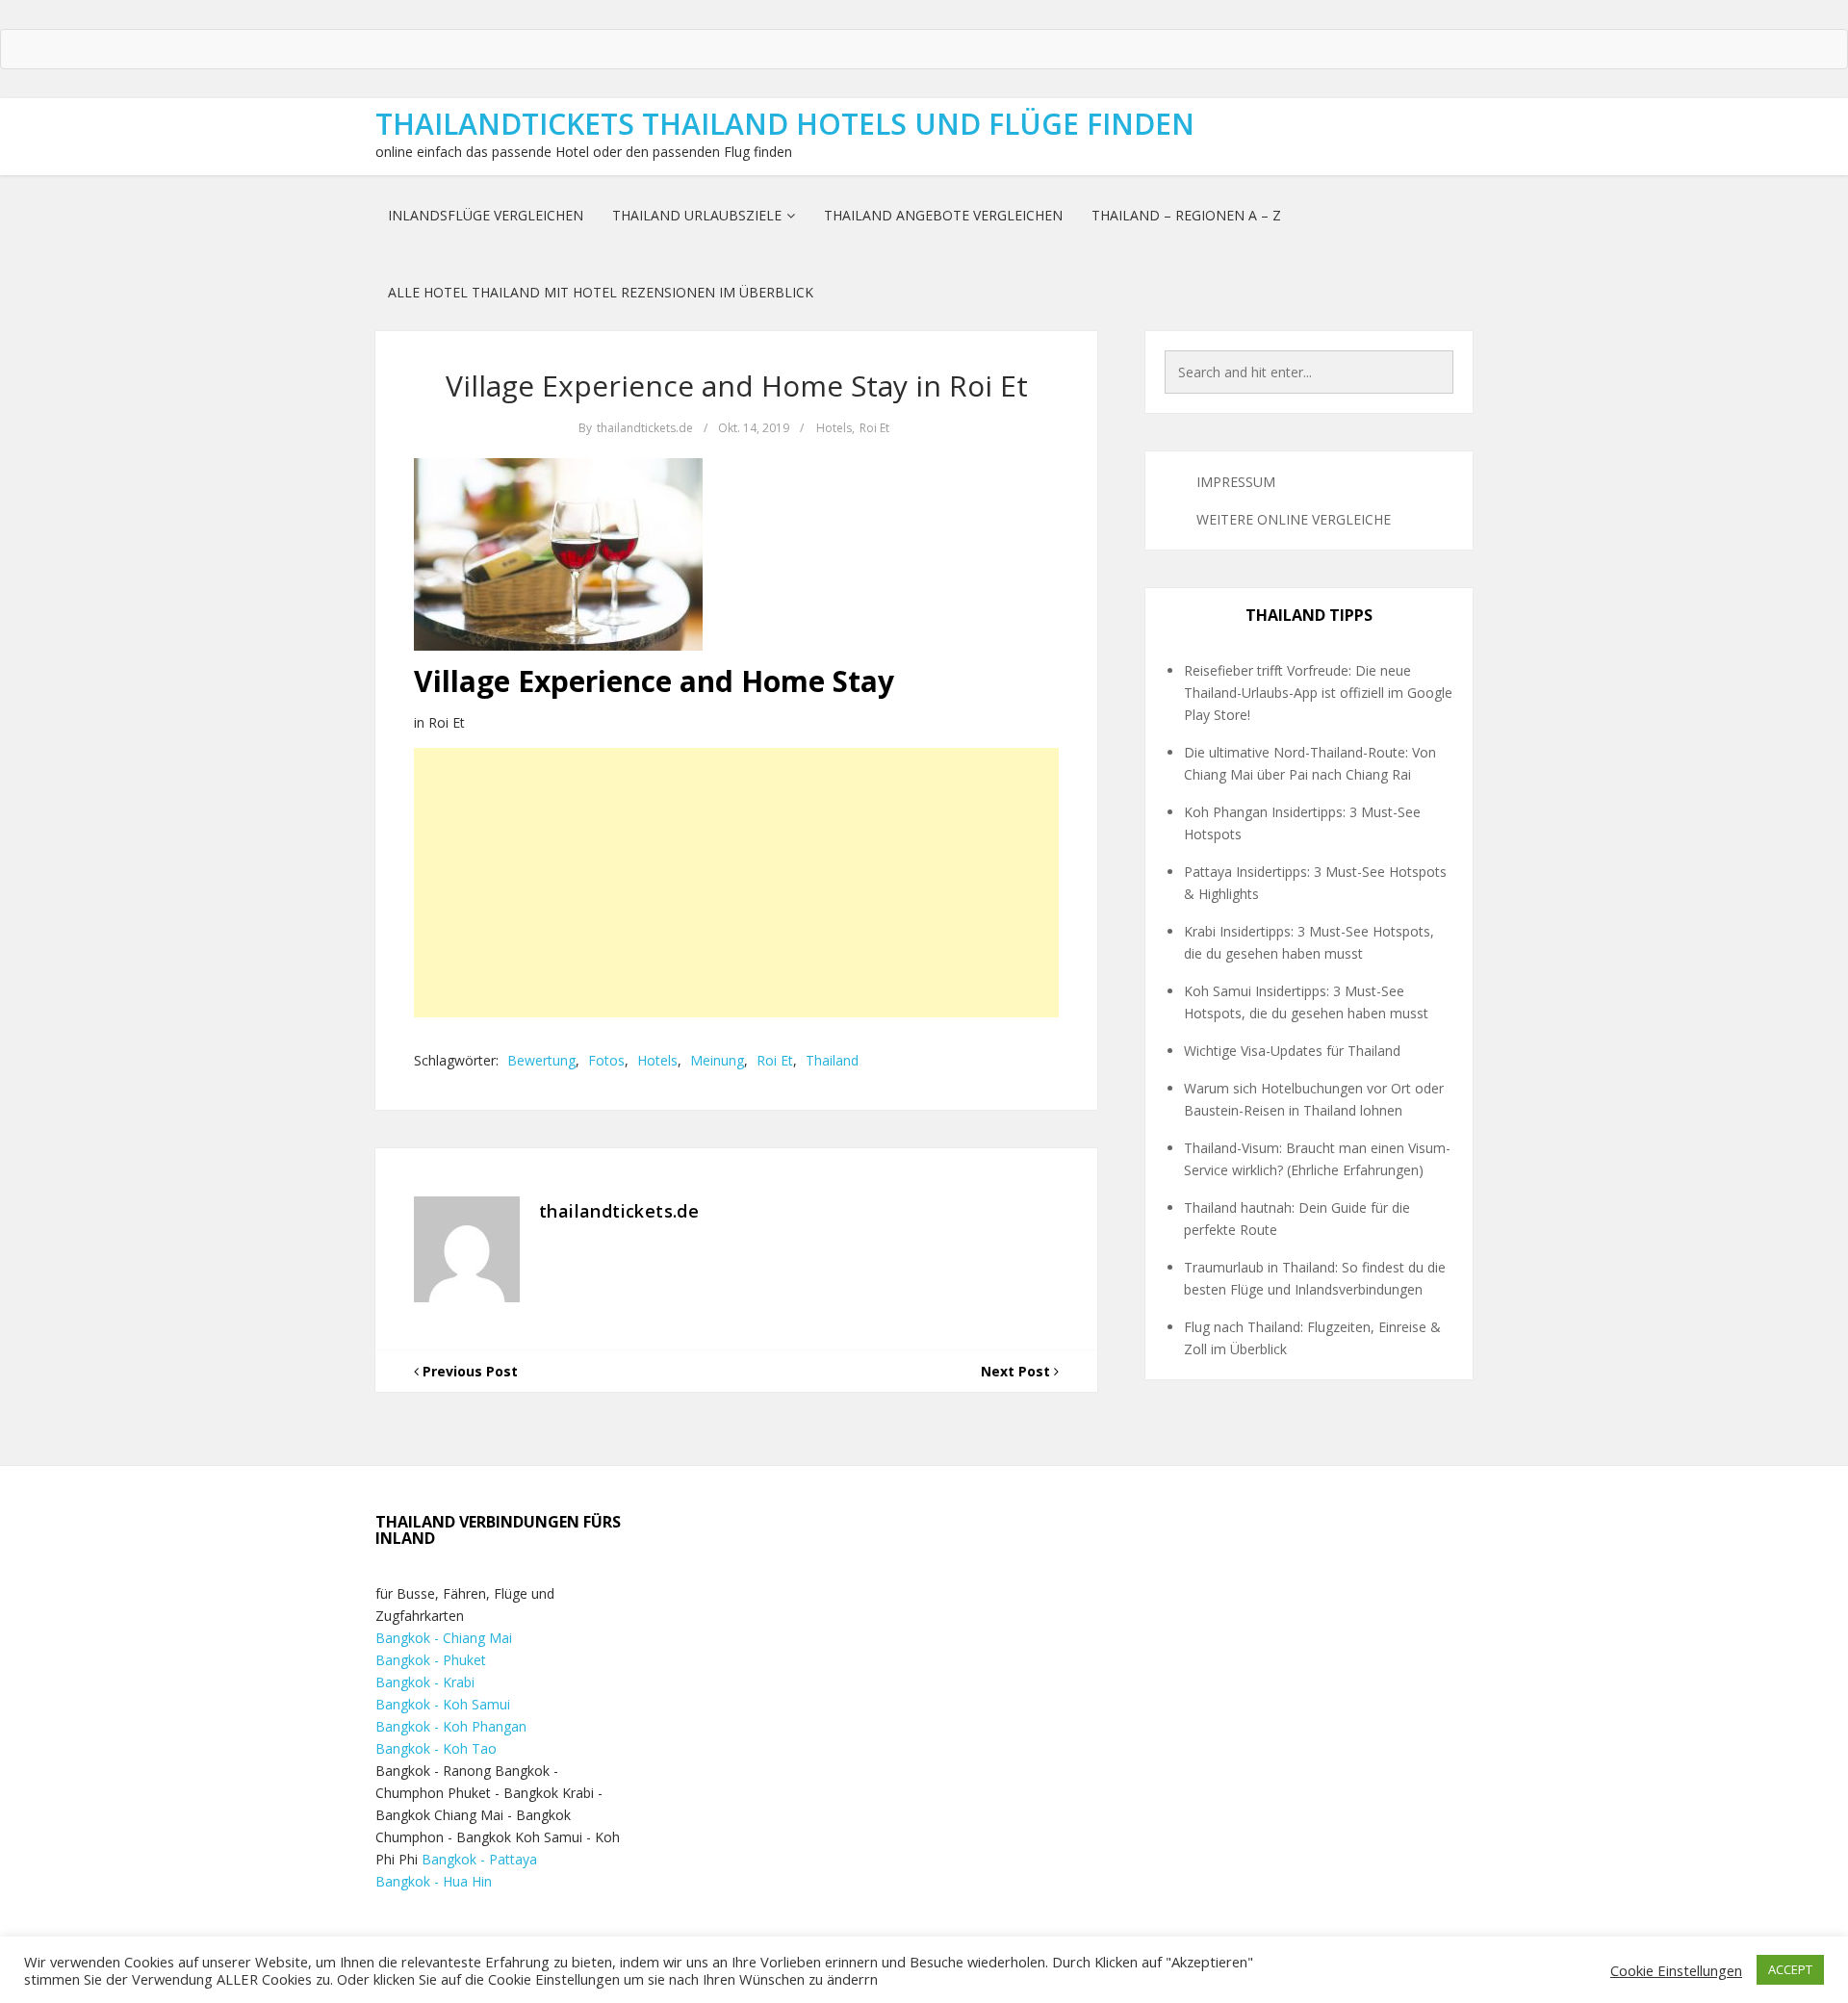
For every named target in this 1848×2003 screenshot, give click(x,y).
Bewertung (541, 1060)
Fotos (606, 1060)
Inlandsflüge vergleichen (486, 215)
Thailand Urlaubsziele (697, 215)
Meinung (717, 1060)
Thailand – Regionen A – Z (1186, 215)
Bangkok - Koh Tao (436, 1748)
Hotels (834, 428)
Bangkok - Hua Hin (434, 1881)
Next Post (1017, 1371)
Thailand (832, 1060)
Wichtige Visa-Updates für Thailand (1292, 1051)
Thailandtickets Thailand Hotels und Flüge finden (785, 124)
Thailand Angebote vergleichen (943, 215)
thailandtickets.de (645, 428)
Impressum (1236, 482)
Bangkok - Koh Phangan (451, 1726)
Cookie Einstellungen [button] (1676, 1970)
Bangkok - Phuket (431, 1660)
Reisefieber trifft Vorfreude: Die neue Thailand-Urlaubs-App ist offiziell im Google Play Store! (1318, 693)
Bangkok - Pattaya (479, 1859)
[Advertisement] (736, 883)
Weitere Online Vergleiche (1294, 519)
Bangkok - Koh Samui (443, 1704)
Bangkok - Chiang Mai (444, 1638)
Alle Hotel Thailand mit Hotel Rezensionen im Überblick (601, 292)
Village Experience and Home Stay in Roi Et (737, 385)
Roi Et (874, 428)
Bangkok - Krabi (425, 1682)
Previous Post (468, 1371)
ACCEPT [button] (1790, 1969)
